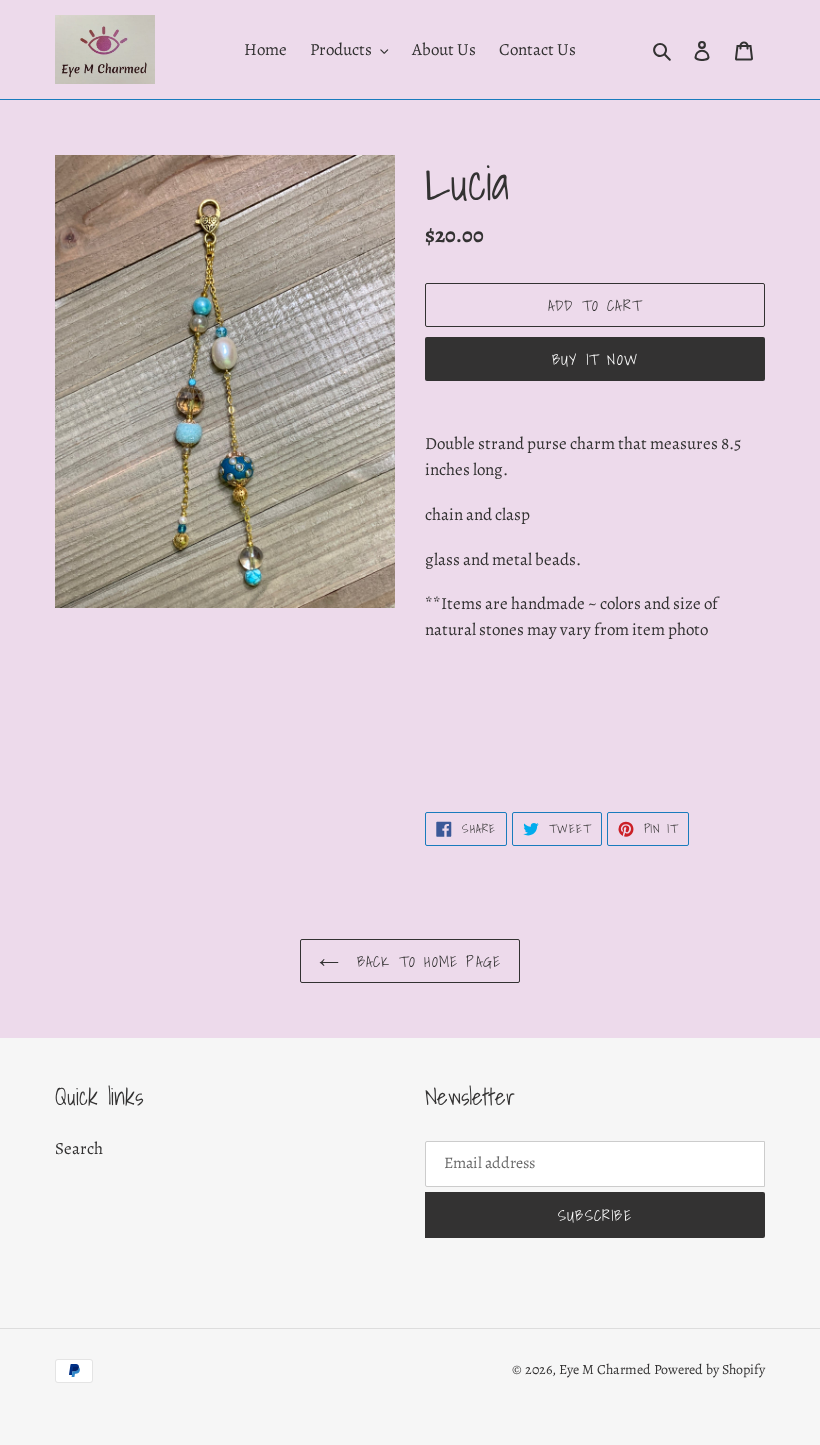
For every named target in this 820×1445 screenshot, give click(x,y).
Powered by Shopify (709, 1369)
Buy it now (595, 359)
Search (79, 1148)
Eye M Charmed (605, 1369)
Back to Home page (425, 961)
